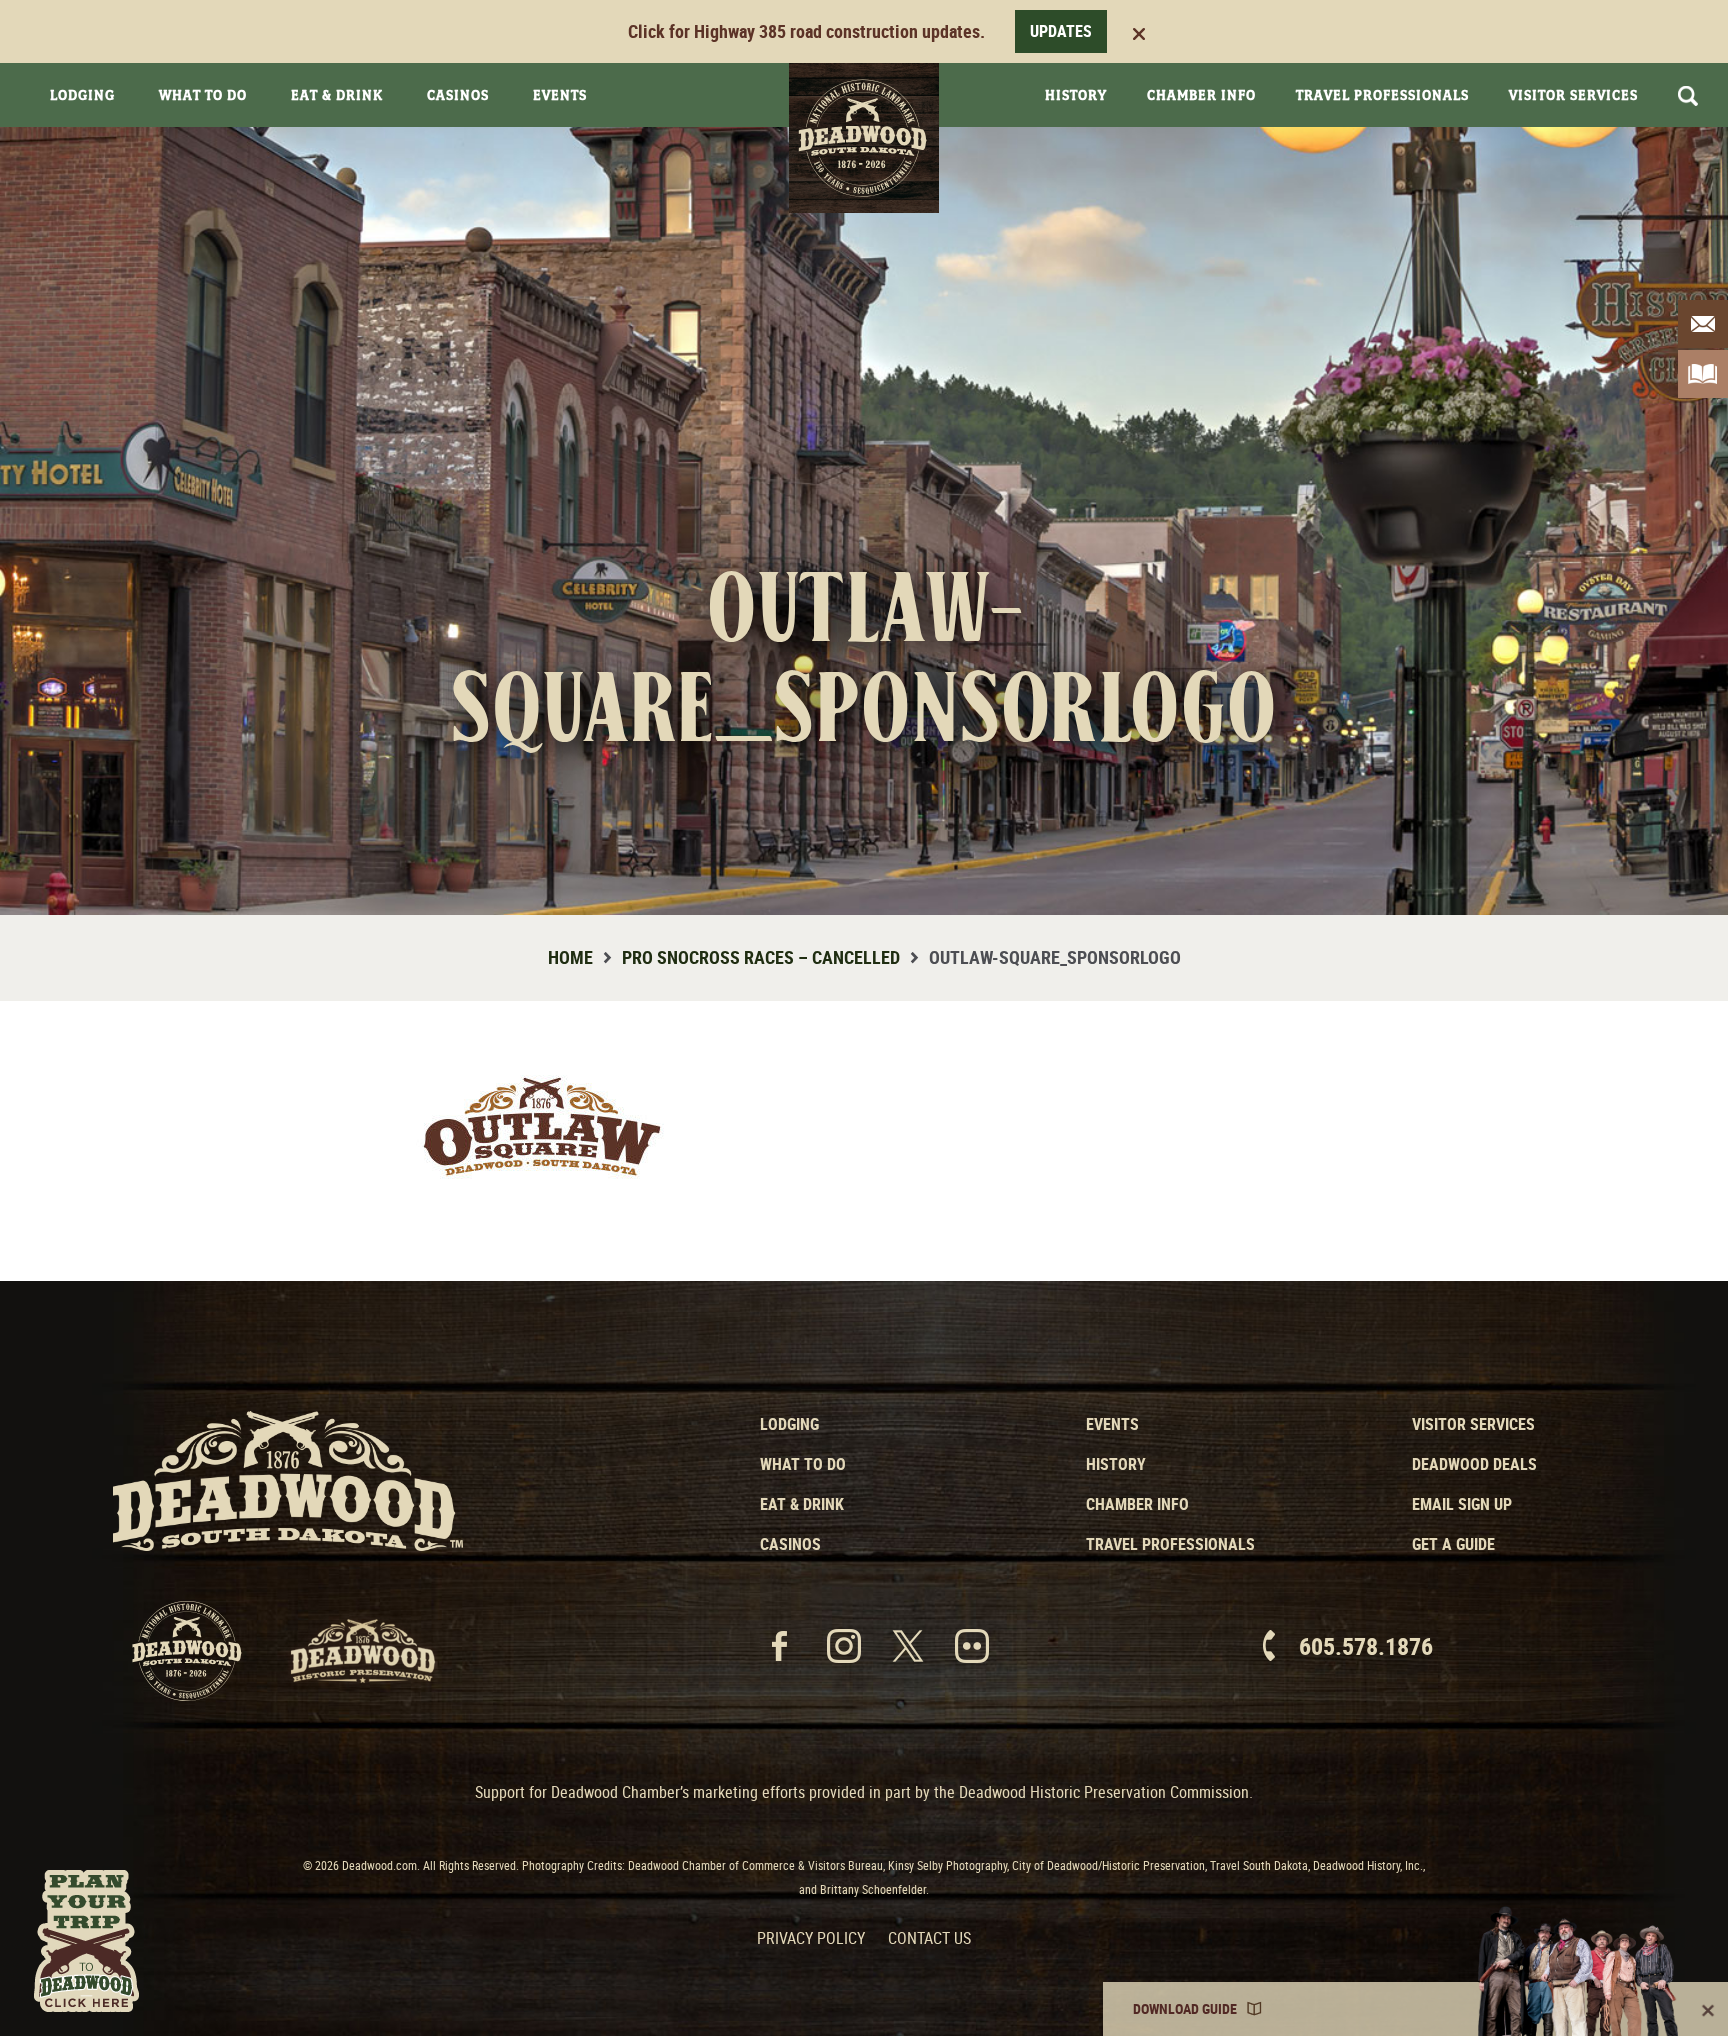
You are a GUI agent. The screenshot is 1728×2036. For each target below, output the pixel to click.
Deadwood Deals (1474, 1464)
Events (560, 95)
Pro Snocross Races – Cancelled (761, 957)
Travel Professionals (1382, 95)
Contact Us (929, 1938)
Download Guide (1185, 2008)
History (1076, 95)
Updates (1061, 31)
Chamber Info (1201, 95)
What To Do (203, 95)
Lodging (82, 95)
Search (1688, 96)
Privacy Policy (811, 1938)
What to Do (803, 1464)
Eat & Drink (337, 95)
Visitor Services (1573, 95)
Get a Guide (1453, 1544)
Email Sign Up (1462, 1504)
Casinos (458, 95)
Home (570, 957)
